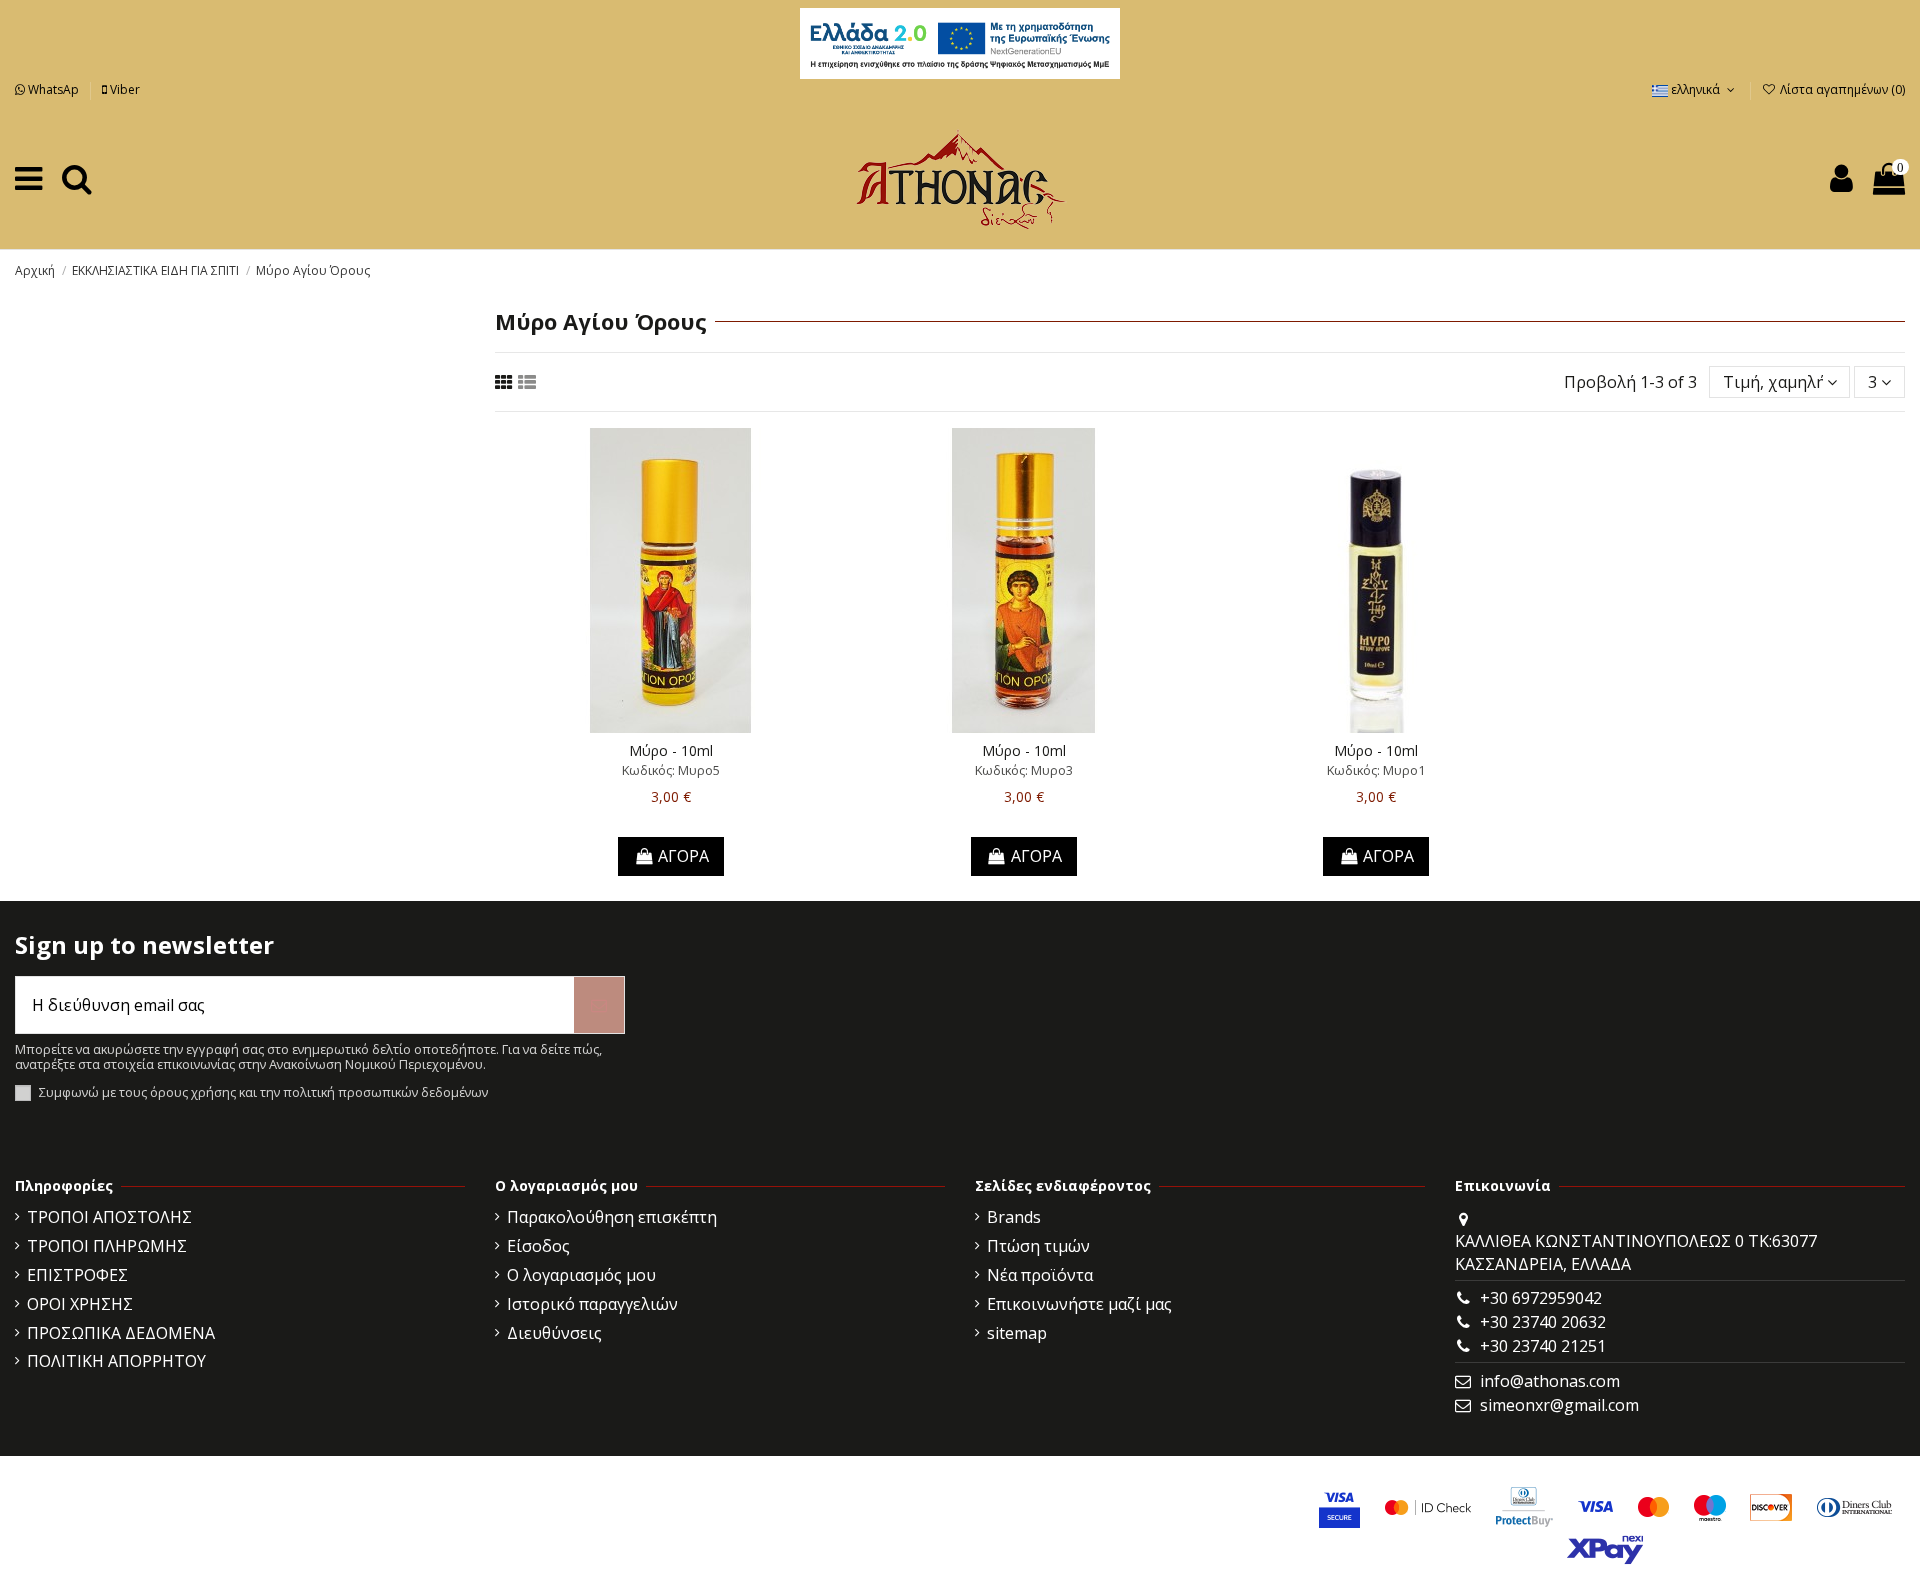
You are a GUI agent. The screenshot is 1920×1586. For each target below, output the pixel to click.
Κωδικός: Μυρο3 (1024, 770)
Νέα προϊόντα (1040, 1275)
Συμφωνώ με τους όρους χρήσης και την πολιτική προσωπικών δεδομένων (263, 1092)
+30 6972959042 (1541, 1298)
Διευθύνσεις (554, 1333)
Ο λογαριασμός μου (581, 1275)
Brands (1014, 1217)
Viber (123, 89)
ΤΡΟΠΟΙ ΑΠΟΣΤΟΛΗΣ (109, 1217)
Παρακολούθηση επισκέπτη (612, 1217)
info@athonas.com (1550, 1381)
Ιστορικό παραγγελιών (592, 1304)
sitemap (1017, 1333)
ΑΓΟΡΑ (683, 856)
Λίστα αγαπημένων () (1841, 89)
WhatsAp (53, 89)
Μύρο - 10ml (671, 750)
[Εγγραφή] (599, 1005)
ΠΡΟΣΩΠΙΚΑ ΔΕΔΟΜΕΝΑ (121, 1333)
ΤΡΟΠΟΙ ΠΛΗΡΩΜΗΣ (107, 1246)
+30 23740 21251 (1543, 1346)
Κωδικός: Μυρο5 (671, 770)
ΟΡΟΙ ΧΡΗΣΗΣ (80, 1304)
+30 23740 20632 (1543, 1322)
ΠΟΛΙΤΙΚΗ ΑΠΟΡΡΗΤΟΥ (116, 1361)
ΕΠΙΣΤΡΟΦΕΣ (77, 1275)
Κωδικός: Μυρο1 (1376, 770)
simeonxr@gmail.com (1559, 1405)
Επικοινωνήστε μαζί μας (1079, 1304)
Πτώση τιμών (1038, 1246)
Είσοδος (538, 1246)
